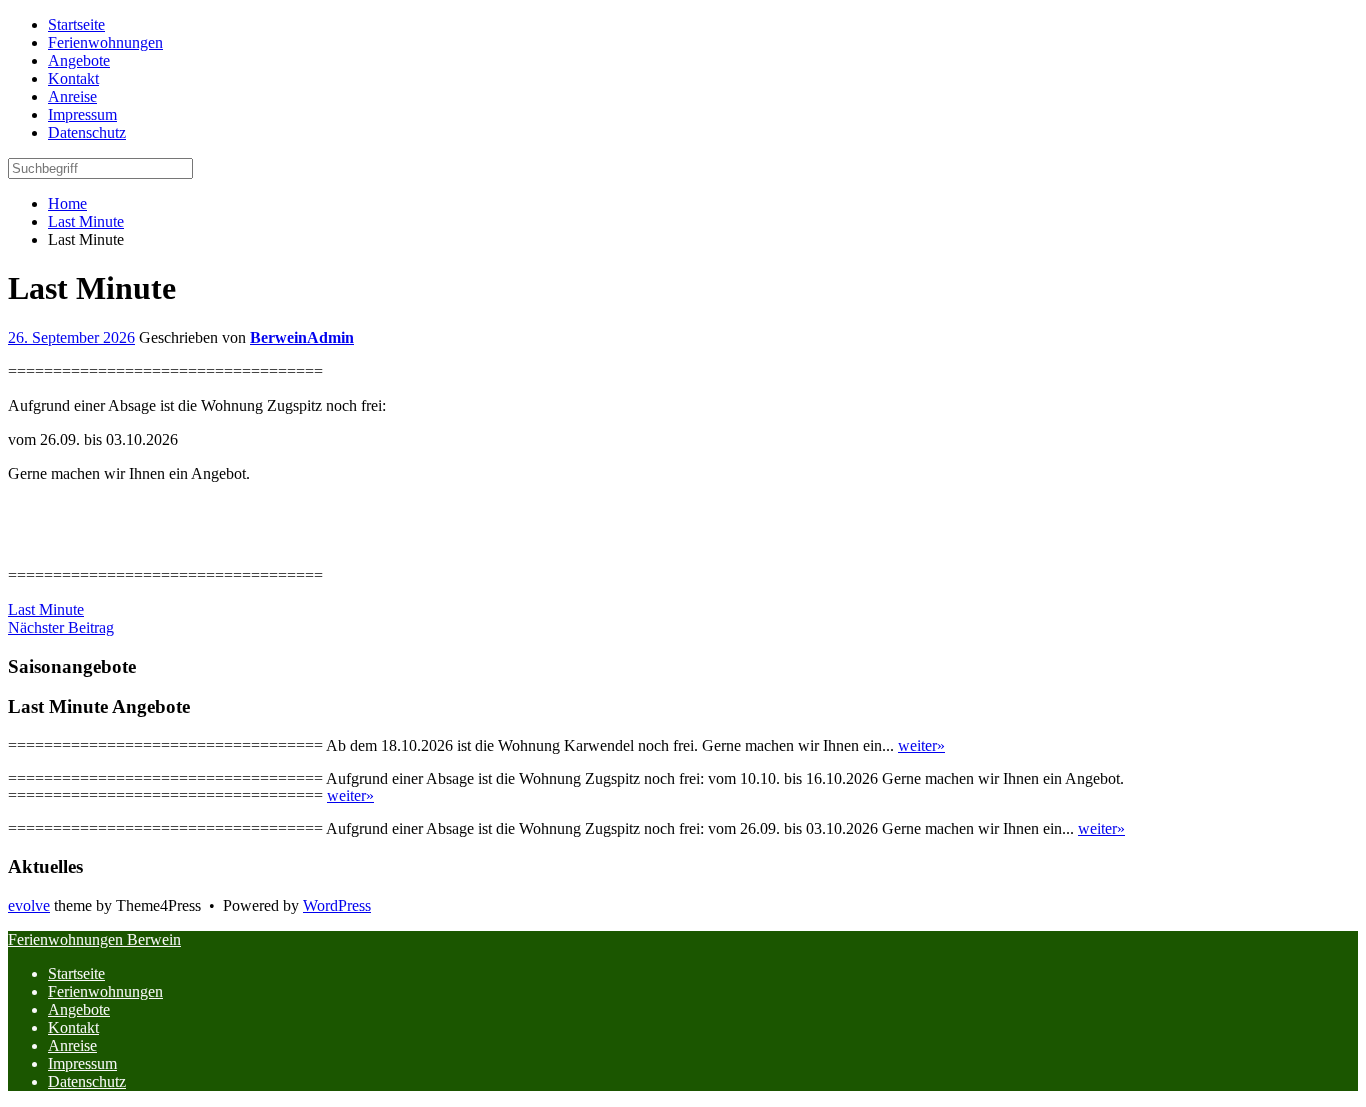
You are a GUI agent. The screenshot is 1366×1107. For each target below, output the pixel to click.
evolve (29, 905)
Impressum (82, 1063)
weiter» (921, 745)
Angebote (79, 1009)
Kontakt (73, 1027)
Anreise (72, 1045)
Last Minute (86, 221)
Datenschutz (87, 1081)
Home (67, 203)
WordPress (337, 905)
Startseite (76, 973)
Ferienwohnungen (105, 991)
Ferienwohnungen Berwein (94, 939)
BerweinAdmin (302, 337)
